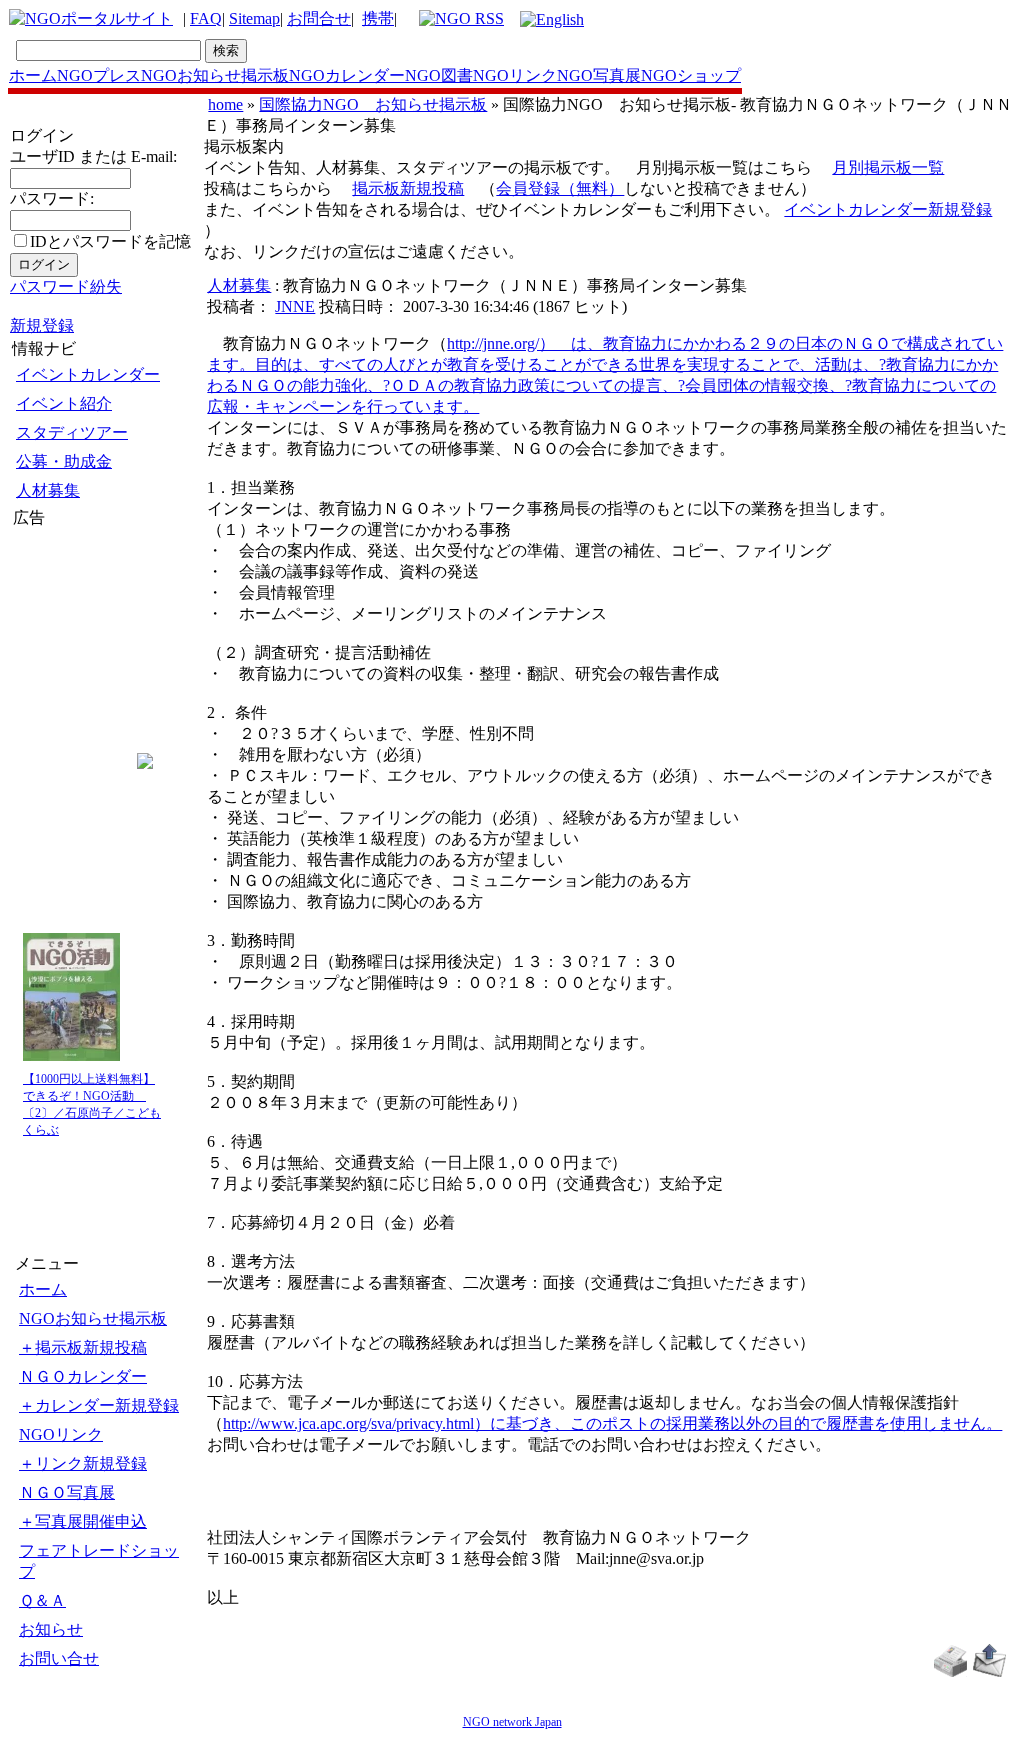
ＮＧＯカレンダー (83, 1376)
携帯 (378, 18)
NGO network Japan (512, 1722)
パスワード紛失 (66, 286)
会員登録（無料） (560, 188)
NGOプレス (99, 75)
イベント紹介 (64, 403)
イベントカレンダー (88, 374)
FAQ (206, 18)
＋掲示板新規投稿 (83, 1347)
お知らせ (51, 1629)
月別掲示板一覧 (888, 167)
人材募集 (48, 490)
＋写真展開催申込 (83, 1521)
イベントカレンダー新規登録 (888, 209)
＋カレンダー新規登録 (99, 1405)
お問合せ (319, 18)
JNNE (295, 306)
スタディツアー (72, 432)
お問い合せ (59, 1658)
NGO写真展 (599, 75)
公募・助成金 (64, 461)
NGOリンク (515, 75)
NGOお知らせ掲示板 (215, 75)
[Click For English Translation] (552, 19)
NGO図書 (439, 75)
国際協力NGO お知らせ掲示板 (373, 104)
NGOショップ (691, 75)
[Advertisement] (73, 649)
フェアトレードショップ (99, 1561)
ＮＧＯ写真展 (67, 1492)
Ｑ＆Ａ (42, 1600)
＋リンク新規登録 (83, 1463)
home (225, 104)
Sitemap (254, 18)
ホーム (33, 75)
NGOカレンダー (347, 75)
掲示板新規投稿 (408, 188)
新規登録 (42, 325)
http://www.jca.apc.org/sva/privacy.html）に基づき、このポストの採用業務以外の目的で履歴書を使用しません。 (612, 1423)
